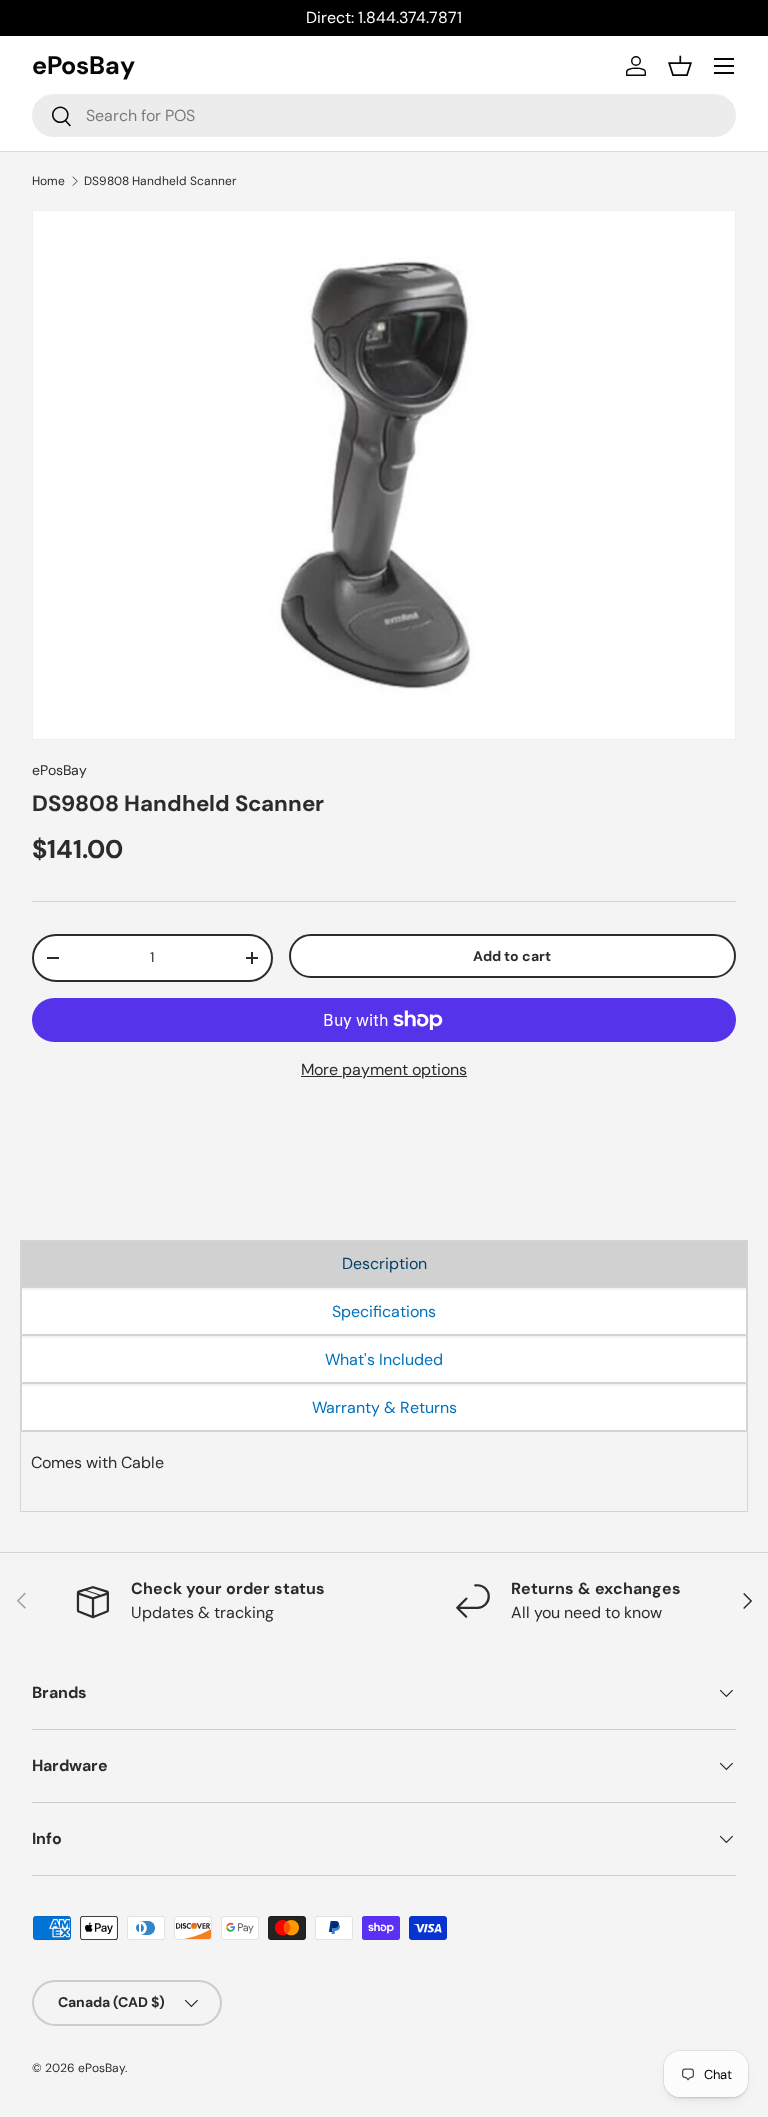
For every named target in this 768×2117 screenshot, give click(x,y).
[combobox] (384, 115)
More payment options (384, 1069)
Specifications (384, 1311)
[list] (384, 475)
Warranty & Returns (384, 1407)
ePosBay (59, 770)
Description (384, 1263)
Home (48, 181)
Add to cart (512, 956)
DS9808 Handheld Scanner (160, 181)
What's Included (384, 1359)
